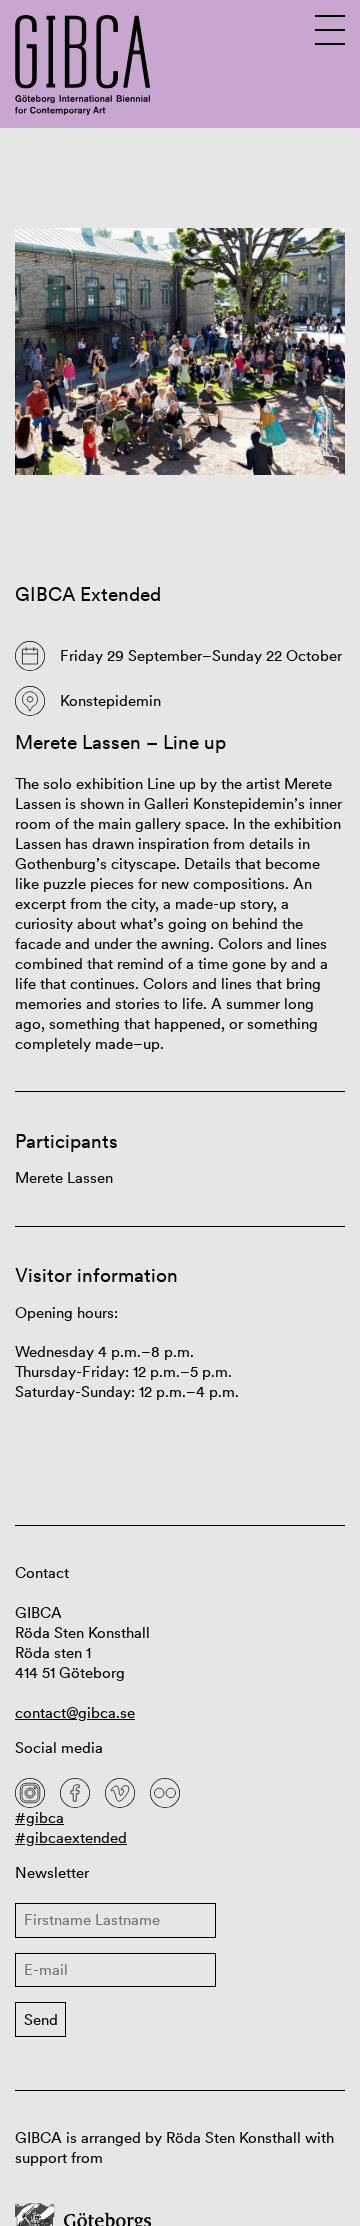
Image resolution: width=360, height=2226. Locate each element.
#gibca (39, 1817)
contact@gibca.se (75, 1712)
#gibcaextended (71, 1837)
